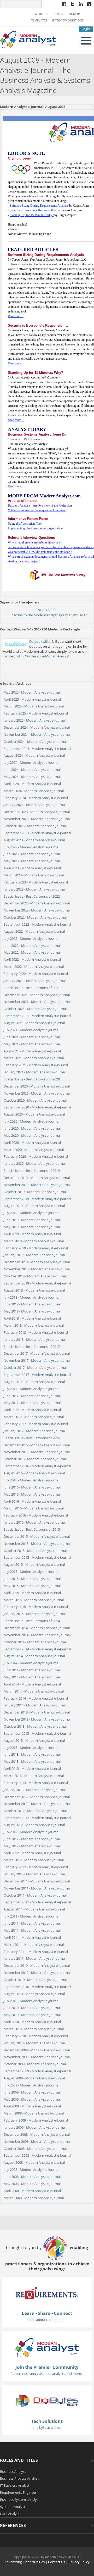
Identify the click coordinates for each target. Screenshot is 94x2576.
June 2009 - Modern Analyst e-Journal (32, 2092)
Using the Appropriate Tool (25, 524)
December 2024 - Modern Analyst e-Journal (37, 727)
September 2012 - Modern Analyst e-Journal (37, 1818)
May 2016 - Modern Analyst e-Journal (32, 1494)
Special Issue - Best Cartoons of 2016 (32, 1438)
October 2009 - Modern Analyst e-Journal (35, 2064)
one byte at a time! (47, 2427)
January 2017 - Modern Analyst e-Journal (35, 1431)
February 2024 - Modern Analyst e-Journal (36, 798)
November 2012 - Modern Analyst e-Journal (37, 1804)
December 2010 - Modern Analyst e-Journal (37, 1965)
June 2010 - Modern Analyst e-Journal (32, 2008)
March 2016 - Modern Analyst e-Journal (34, 1508)
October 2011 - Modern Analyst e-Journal (35, 1895)
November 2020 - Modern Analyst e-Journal (37, 1093)
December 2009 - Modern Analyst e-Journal (37, 2050)
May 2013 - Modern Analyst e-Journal (32, 1761)
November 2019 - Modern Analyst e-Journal (37, 1185)
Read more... (16, 316)
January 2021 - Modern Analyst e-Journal (35, 1072)
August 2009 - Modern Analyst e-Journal (34, 2078)
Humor (74, 14)
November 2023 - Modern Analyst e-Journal (37, 819)
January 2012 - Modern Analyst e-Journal (35, 1874)
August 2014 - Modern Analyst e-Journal (34, 1656)
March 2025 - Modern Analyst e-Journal (34, 706)
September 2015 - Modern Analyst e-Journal (37, 1557)
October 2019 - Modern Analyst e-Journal (35, 1192)
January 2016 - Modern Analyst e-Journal (35, 1522)
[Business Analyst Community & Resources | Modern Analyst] (28, 39)
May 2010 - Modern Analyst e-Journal (32, 2015)
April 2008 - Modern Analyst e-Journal (32, 2191)
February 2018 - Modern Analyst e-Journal (36, 1332)
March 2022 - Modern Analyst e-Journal (34, 966)
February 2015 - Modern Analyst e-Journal (36, 1607)
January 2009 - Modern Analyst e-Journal (35, 2127)
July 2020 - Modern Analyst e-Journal (31, 1121)
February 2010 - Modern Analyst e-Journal (36, 2036)
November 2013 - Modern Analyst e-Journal (37, 1719)
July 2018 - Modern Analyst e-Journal (31, 1297)
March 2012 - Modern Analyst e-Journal (34, 1860)
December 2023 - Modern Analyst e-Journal (37, 812)
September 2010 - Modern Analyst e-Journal (37, 1987)
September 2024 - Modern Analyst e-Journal (37, 749)
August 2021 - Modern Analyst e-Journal (34, 1023)
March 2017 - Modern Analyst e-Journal (34, 1417)
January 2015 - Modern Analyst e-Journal (35, 1614)
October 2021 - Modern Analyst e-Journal (35, 1009)
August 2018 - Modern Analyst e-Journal (34, 1290)
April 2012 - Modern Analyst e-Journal (32, 1853)
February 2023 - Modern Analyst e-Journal (36, 882)
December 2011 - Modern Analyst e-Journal (37, 1881)
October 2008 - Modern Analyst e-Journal (35, 2149)
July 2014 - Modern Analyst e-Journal (31, 1663)
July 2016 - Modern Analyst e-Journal (31, 1480)
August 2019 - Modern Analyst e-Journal (34, 1206)
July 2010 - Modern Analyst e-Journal (31, 2001)
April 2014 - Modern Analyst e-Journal (32, 1684)
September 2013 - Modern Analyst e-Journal (37, 1733)
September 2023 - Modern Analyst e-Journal (37, 833)
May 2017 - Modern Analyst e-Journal (32, 1403)
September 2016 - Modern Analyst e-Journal (37, 1466)
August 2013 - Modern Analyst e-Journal (34, 1740)
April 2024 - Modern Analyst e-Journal (32, 784)
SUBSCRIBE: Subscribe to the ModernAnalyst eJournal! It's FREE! (47, 613)
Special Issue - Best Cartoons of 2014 (32, 1621)
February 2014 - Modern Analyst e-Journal (36, 1698)
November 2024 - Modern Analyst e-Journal (37, 734)
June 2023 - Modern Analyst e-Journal (32, 854)
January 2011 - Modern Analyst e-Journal (35, 1958)
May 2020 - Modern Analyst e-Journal (32, 1135)
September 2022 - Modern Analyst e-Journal (37, 924)
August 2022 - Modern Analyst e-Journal (34, 931)
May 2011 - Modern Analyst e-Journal (32, 1930)
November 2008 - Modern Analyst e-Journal (37, 2141)
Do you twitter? (41, 641)
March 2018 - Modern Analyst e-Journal (34, 1325)
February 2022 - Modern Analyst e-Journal (36, 974)
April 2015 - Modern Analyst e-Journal (32, 1593)
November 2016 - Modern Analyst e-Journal (37, 1452)
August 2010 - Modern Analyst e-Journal (34, 1994)
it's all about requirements (47, 2320)
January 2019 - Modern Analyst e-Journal (35, 1255)
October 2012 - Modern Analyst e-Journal (35, 1811)
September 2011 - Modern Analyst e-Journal (37, 1902)
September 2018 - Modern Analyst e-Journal (37, 1283)
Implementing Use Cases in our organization (35, 528)
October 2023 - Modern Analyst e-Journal (35, 826)
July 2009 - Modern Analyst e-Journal (31, 2085)
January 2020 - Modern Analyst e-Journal (35, 1163)
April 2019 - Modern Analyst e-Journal (32, 1234)
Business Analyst (13, 2471)
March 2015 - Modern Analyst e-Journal (34, 1600)
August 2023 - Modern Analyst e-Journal (34, 840)
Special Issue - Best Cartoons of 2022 (32, 896)
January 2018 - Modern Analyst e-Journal (35, 1339)
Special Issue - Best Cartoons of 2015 (32, 1529)
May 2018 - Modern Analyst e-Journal (32, 1311)
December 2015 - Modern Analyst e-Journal (37, 1536)
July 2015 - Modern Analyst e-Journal (31, 1572)
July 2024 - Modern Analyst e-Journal (31, 762)
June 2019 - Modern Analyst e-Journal (32, 1220)
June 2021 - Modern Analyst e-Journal (32, 1037)
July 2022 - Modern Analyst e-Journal (31, 938)
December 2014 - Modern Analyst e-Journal (37, 1628)
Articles (41, 14)
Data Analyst (10, 2514)
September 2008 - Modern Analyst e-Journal (37, 2155)
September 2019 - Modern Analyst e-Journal (37, 1199)
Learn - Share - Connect (47, 2313)
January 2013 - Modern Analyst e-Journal (35, 1790)
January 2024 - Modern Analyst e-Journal (35, 805)
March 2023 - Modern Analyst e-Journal (34, 875)
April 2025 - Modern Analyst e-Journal (32, 699)
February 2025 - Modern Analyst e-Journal (36, 713)
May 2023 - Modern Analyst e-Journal (32, 861)
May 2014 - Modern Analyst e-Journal (32, 1677)
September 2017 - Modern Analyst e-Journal (37, 1375)
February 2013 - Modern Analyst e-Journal (36, 1783)
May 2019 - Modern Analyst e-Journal (32, 1227)
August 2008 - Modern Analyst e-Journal (34, 2162)
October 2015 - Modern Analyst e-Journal (35, 1551)
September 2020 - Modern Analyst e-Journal (37, 1107)
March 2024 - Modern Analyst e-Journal (34, 791)
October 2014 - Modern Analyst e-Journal (35, 1642)
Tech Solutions (47, 2421)
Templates (39, 20)
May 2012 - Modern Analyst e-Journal (32, 1846)
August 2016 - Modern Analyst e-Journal (34, 1473)
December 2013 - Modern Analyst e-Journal (37, 1712)
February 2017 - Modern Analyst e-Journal (36, 1424)
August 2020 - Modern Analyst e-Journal (34, 1114)
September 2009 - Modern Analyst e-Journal (37, 2071)
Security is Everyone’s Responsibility (33, 210)
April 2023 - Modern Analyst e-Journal (32, 868)
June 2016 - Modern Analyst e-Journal (32, 1487)
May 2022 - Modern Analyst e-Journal (32, 952)
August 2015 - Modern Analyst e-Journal (34, 1564)
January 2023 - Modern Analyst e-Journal (35, 889)
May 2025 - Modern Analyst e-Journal (32, 692)
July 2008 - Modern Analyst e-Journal (31, 2169)
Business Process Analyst (19, 2478)
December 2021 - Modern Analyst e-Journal (37, 995)
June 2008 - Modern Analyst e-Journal (32, 2177)
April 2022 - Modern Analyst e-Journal (32, 959)
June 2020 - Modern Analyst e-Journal (32, 1128)
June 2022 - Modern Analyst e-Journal (32, 946)
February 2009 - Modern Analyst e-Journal (36, 2120)
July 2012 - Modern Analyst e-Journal (31, 1832)
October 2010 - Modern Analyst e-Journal (35, 1980)
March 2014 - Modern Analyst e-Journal (34, 1691)
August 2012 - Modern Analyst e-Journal (34, 1825)
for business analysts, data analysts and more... (47, 2374)
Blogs (58, 14)
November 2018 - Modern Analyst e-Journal (37, 1269)
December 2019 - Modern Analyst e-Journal (37, 1178)
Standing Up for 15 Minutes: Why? (32, 215)
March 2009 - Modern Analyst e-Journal (34, 2113)
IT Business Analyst (15, 2485)
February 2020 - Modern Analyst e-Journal (36, 1156)
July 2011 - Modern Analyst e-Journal (31, 1916)
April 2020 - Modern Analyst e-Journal (32, 1143)
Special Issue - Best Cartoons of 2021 (32, 988)
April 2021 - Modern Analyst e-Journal (32, 1051)
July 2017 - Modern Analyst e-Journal (31, 1389)
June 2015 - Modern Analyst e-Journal (32, 1579)
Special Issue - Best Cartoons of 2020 (32, 1079)
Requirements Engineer (18, 2492)
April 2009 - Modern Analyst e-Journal (32, 2106)
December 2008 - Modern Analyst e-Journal (37, 2134)
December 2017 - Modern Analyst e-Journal (37, 1353)
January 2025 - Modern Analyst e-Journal (35, 720)
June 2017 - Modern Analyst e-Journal (32, 1396)
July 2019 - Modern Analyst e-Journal (31, 1213)
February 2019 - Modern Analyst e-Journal (36, 1248)
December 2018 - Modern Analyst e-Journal (37, 1262)
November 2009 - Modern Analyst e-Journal (37, 2057)
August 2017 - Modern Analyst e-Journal (34, 1382)
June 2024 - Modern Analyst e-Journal (32, 770)
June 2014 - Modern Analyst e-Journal (32, 1670)
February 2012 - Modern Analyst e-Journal (36, 1867)
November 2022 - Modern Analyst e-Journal (37, 910)
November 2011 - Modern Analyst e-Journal (37, 1888)
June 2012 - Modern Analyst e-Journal (32, 1839)
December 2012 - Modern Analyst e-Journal (37, 1797)
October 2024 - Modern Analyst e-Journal (35, 742)
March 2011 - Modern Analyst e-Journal (34, 1945)
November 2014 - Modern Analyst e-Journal (37, 1635)
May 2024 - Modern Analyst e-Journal (32, 777)
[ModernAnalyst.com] (47, 2347)
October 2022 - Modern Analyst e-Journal (35, 917)
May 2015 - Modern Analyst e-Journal (32, 1586)
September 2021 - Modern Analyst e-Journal (37, 1016)
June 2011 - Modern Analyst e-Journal (32, 1923)
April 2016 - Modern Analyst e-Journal (32, 1501)
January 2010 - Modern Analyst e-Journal (35, 2043)
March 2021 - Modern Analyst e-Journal (34, 1058)
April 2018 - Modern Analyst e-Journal (32, 1318)
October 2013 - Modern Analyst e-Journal (35, 1726)
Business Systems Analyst (20, 2500)
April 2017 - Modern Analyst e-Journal (32, 1410)
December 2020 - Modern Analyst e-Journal (37, 1086)
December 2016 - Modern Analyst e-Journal (37, 1445)
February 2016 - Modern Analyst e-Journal (36, 1515)
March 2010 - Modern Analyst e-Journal (34, 2029)
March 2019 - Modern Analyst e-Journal (34, 1241)
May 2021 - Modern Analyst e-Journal (32, 1044)
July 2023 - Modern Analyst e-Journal (31, 847)
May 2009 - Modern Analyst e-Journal (32, 2099)
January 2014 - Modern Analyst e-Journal (35, 1705)
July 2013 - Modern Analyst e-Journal (31, 1748)
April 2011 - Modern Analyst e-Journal (32, 1937)
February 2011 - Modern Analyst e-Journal (36, 1952)
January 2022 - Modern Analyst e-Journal (35, 981)
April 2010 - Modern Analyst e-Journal (32, 2022)
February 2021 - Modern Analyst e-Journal (36, 1065)
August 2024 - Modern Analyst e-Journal (34, 755)
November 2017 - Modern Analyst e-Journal (37, 1360)
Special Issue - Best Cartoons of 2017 (32, 1347)
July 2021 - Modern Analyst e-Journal (31, 1030)
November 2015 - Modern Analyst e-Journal (37, 1544)
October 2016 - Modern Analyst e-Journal (35, 1459)
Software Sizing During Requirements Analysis (39, 206)
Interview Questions (68, 20)
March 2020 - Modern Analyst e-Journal (34, 1150)
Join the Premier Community (47, 2367)
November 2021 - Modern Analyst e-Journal (37, 1002)
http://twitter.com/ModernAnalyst (42, 656)
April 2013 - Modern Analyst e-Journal (32, 1768)
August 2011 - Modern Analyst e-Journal (34, 1909)
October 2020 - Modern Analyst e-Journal (35, 1100)
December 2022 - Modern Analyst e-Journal (37, 903)
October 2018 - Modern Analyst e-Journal (35, 1276)
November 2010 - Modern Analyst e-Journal (37, 1973)
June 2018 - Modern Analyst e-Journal (32, 1304)
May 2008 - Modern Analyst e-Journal (32, 2184)
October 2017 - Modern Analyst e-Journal (35, 1367)
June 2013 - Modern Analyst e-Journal (32, 1754)
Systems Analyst (13, 2507)
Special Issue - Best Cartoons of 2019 (32, 1171)
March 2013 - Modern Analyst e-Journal (34, 1776)
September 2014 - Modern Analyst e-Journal (37, 1649)
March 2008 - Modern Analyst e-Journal (34, 2198)
